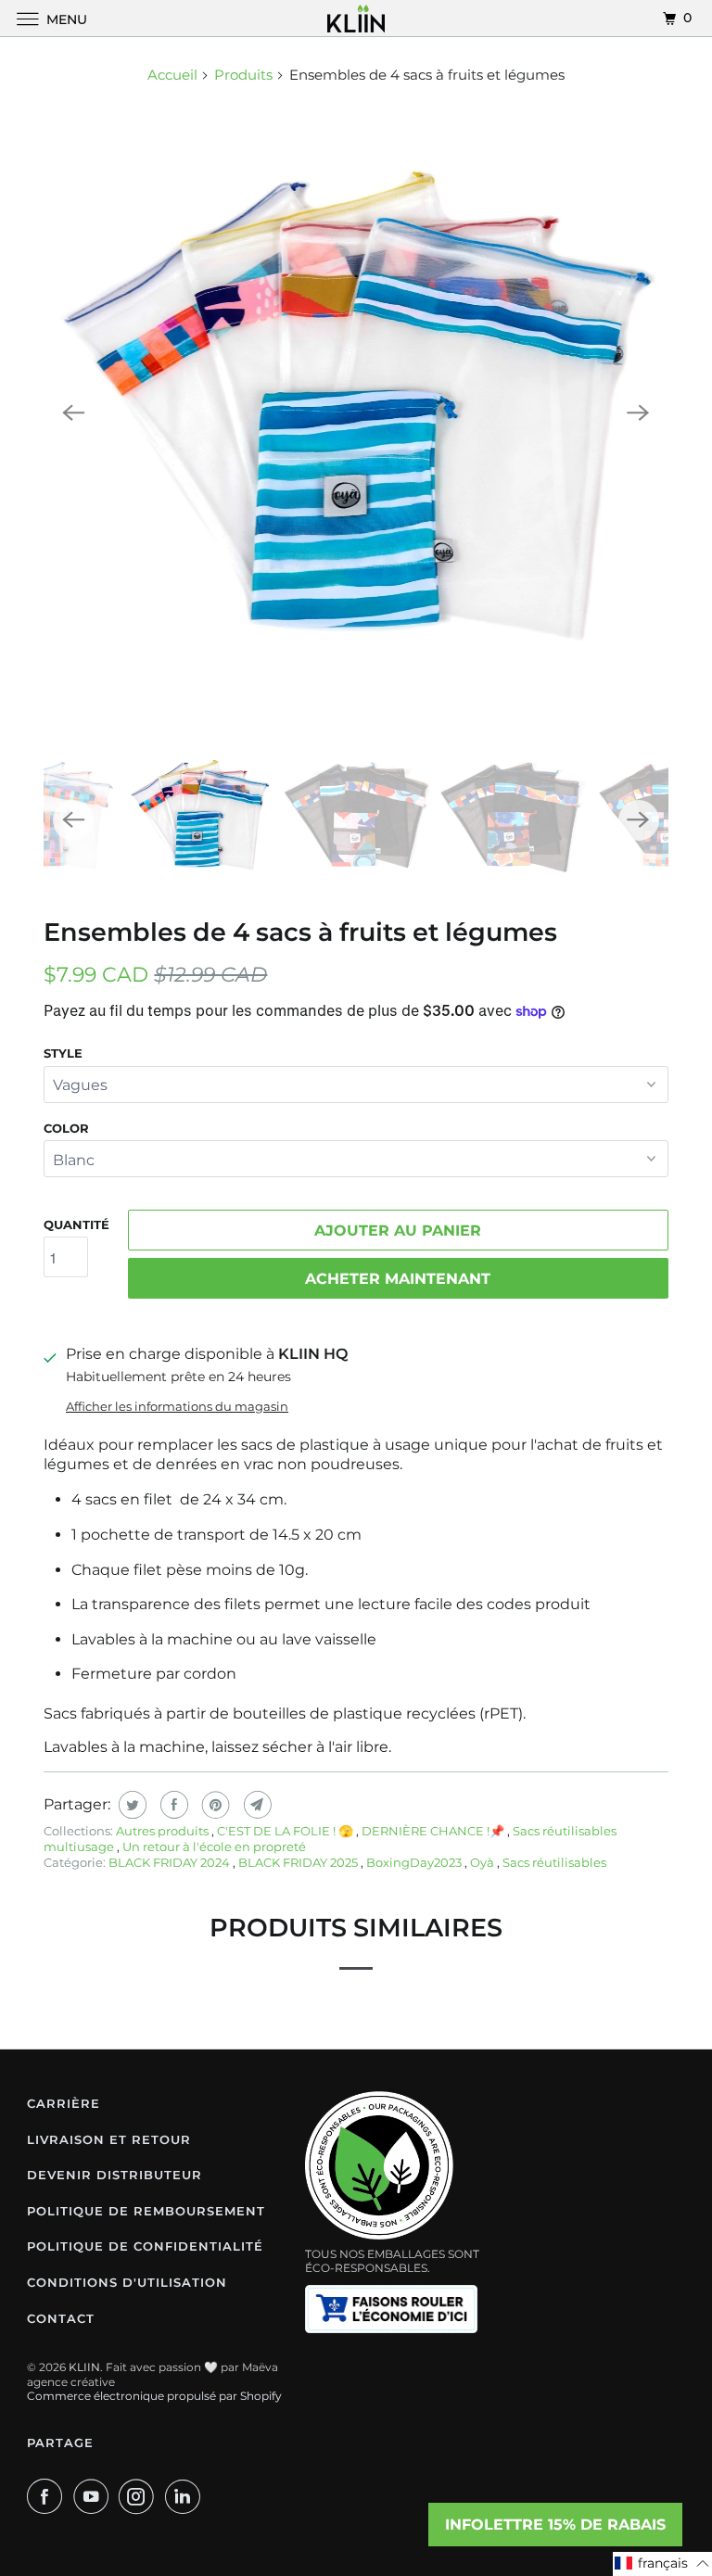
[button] (662, 2564)
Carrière (64, 2103)
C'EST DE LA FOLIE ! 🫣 (286, 1831)
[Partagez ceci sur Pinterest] (214, 1805)
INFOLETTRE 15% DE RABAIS (555, 2525)
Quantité (76, 1225)
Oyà (483, 1862)
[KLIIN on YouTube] (95, 2496)
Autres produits (164, 1831)
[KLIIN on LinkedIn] (186, 2496)
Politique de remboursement (146, 2211)
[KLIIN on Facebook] (48, 2496)
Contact (61, 2318)
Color (66, 1128)
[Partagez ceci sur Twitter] (130, 1805)
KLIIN (84, 2367)
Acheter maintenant (398, 1279)
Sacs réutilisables (554, 1862)
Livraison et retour (109, 2139)
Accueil (172, 75)
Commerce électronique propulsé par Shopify (154, 2396)
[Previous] (73, 412)
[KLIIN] (356, 18)
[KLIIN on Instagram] (140, 2496)
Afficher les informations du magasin (177, 1406)
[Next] (639, 412)
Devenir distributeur (114, 2175)
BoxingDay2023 (415, 1862)
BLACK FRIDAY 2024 (171, 1862)
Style (63, 1053)
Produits (243, 75)
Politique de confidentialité (145, 2246)
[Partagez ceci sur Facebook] (172, 1805)
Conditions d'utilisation (127, 2282)
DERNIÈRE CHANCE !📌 (434, 1831)
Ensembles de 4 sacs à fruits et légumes (300, 932)
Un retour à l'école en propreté (214, 1846)
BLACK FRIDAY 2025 (299, 1862)
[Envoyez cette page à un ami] (255, 1805)
